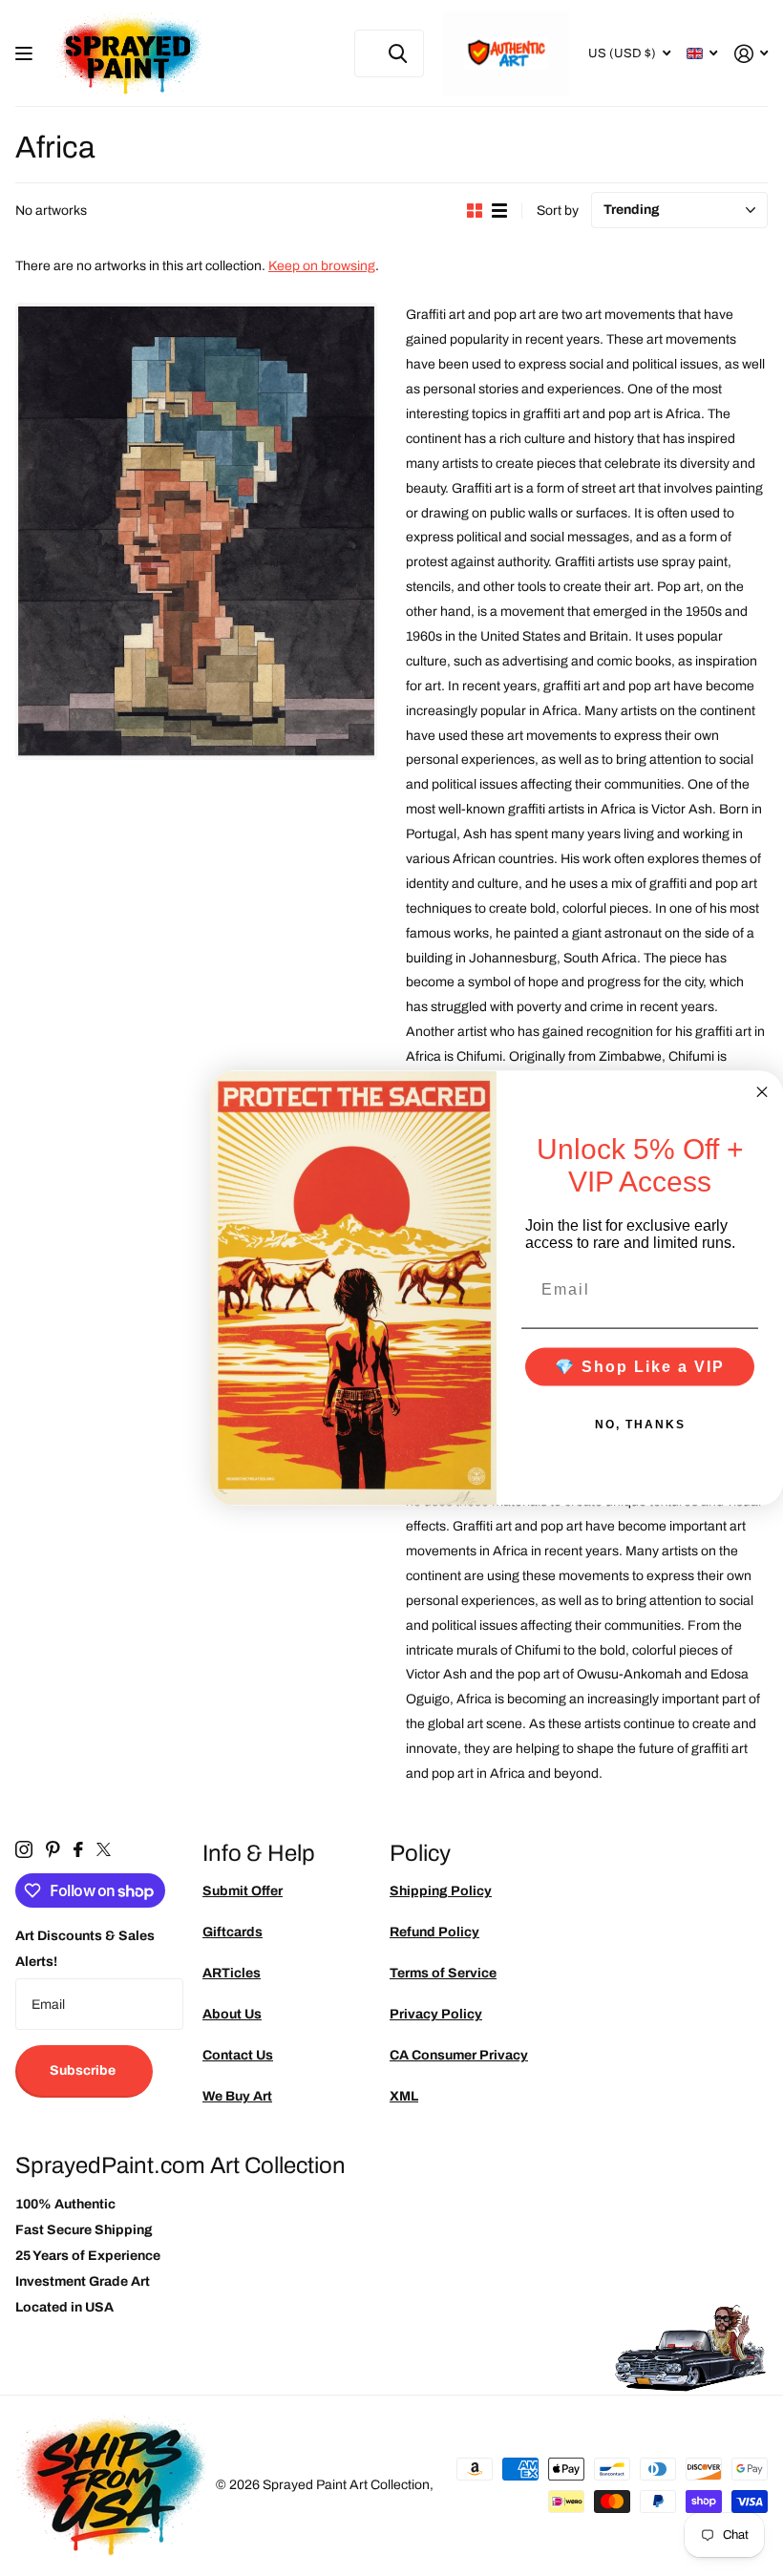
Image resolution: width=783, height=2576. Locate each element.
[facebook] (78, 1849)
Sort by (558, 211)
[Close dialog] (762, 1092)
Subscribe (84, 2070)
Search (398, 53)
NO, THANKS (640, 1424)
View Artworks (26, 54)
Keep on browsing (322, 266)
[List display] (499, 211)
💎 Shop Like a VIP (640, 1366)
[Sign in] (751, 54)
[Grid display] (475, 211)
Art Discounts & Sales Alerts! (85, 1949)
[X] (104, 1849)
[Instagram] (24, 1849)
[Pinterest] (53, 1849)
